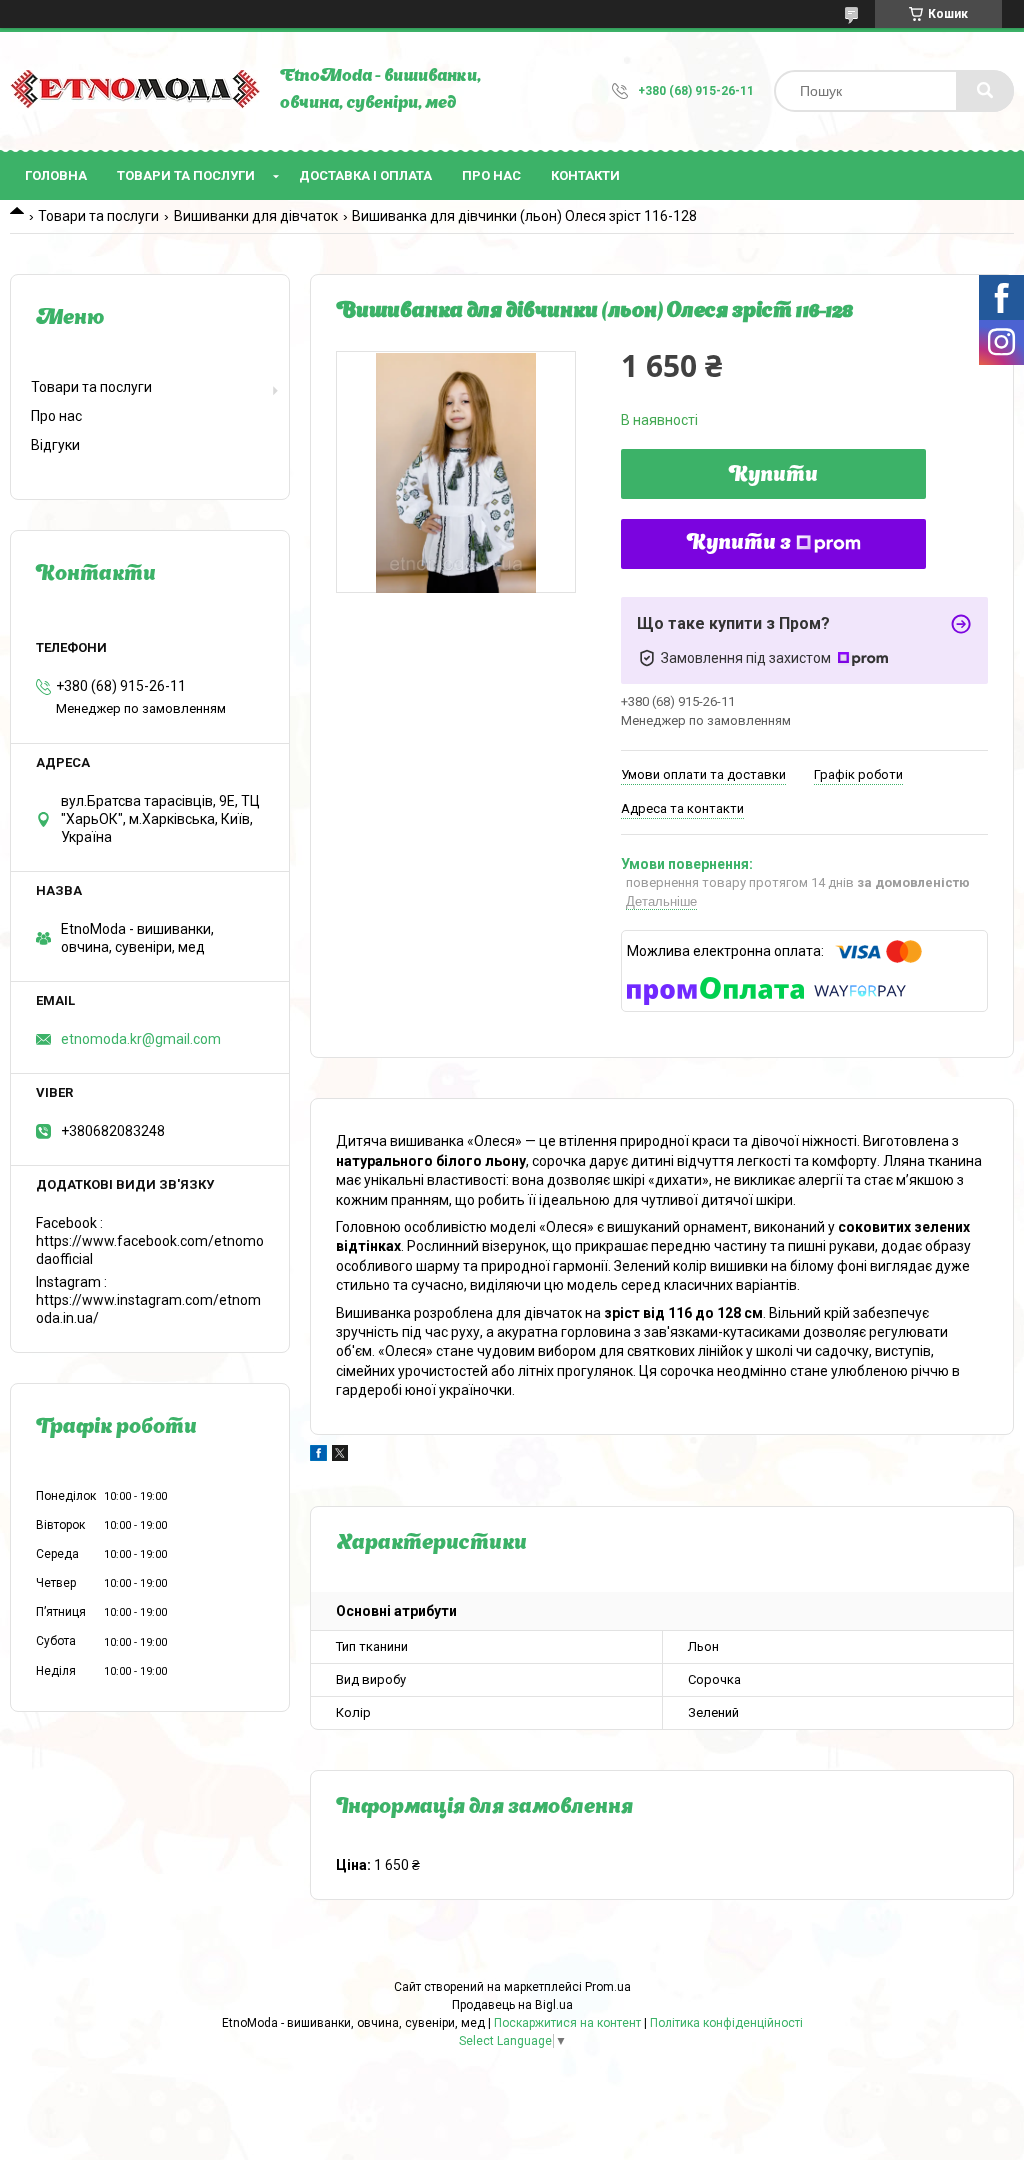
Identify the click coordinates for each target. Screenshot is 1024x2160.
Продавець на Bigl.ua (512, 2005)
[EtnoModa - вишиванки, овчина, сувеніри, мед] (135, 91)
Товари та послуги (186, 175)
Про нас (491, 175)
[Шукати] (985, 91)
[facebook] (318, 1456)
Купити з (739, 544)
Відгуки (55, 445)
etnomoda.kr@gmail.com (141, 1039)
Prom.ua (608, 1987)
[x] (340, 1456)
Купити (773, 476)
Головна (56, 175)
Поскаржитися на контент (567, 2023)
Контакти (585, 175)
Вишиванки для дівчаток (256, 216)
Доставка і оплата (365, 175)
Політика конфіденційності (726, 2023)
